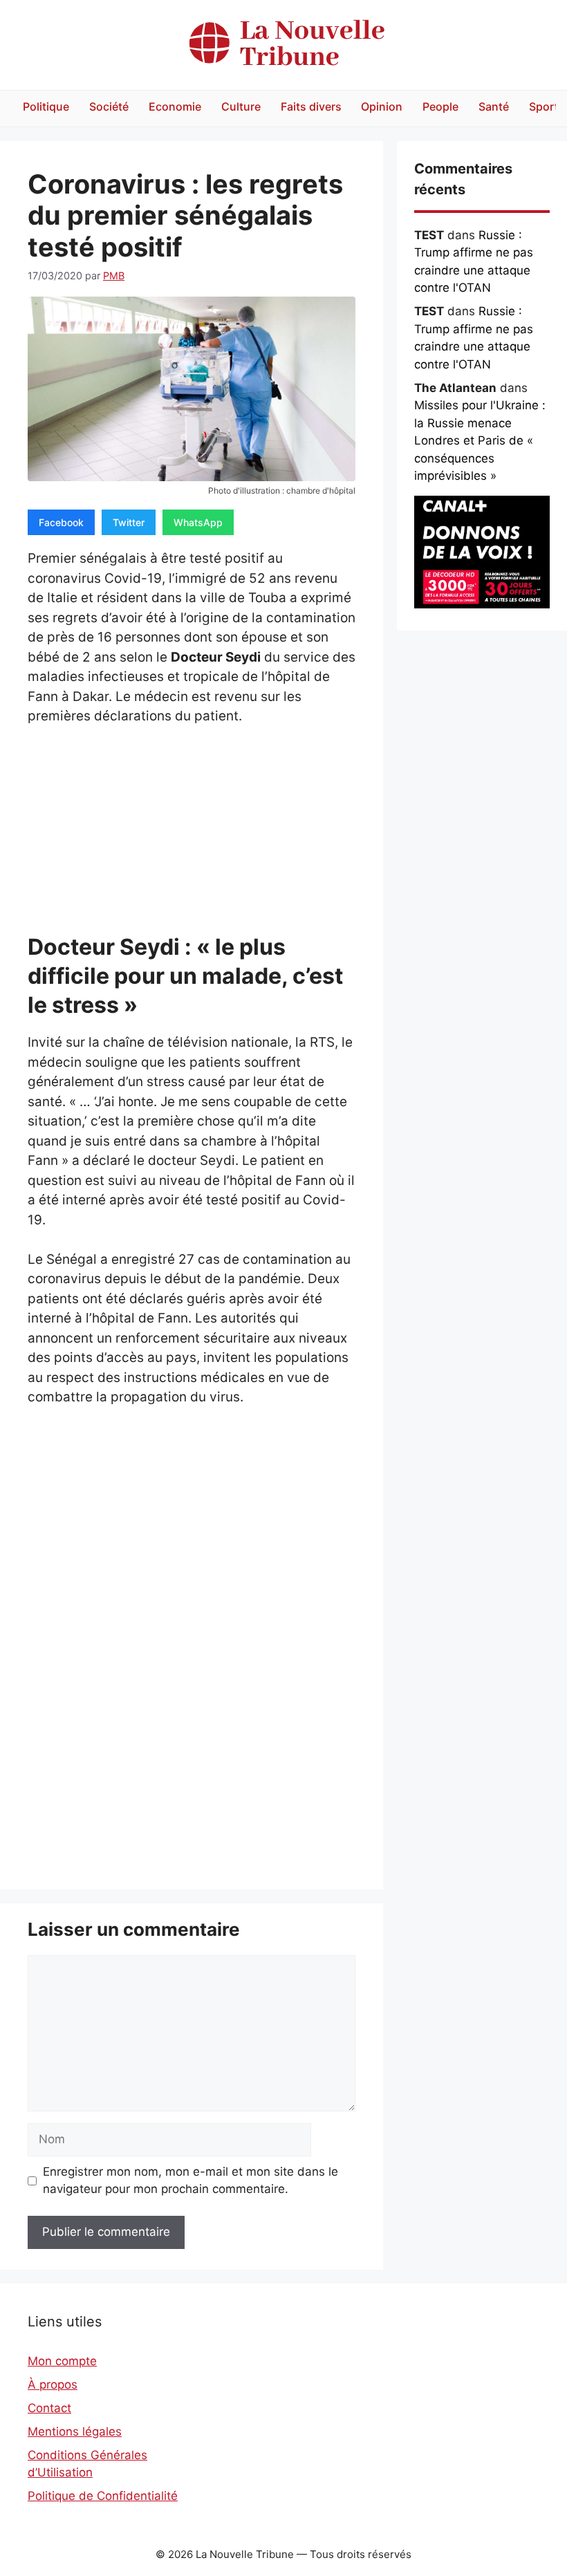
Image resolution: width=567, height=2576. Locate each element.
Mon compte (62, 2361)
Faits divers (311, 106)
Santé (494, 106)
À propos (53, 2384)
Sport (544, 106)
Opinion (382, 106)
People (440, 106)
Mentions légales (75, 2432)
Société (109, 106)
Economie (175, 106)
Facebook (61, 522)
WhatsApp (198, 522)
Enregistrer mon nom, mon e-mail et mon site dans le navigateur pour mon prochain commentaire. (190, 2181)
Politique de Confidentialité (103, 2496)
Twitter (129, 522)
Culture (241, 106)
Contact (49, 2408)
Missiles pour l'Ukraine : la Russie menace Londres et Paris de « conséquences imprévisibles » (480, 440)
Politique (46, 106)
